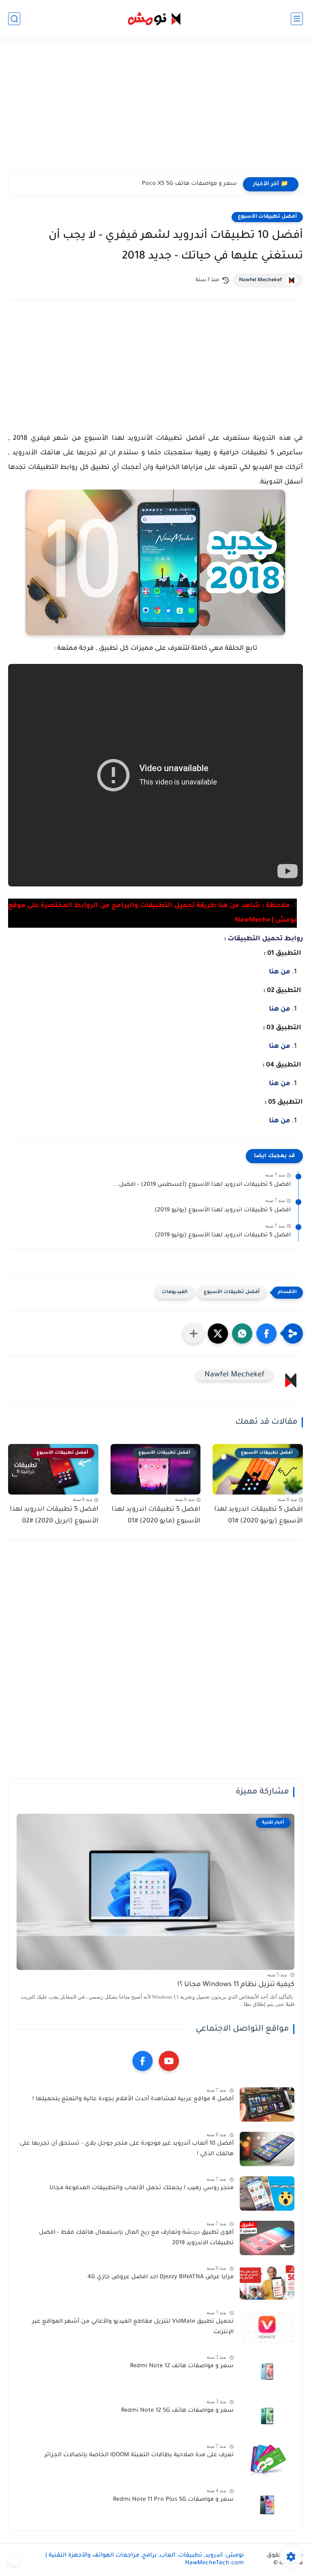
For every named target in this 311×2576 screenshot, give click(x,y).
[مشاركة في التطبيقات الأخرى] (194, 1334)
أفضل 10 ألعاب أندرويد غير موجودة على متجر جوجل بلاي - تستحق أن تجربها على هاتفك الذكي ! (127, 2149)
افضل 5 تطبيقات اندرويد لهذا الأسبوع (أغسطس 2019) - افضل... (202, 1185)
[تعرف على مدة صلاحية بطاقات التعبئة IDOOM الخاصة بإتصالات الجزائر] (267, 2460)
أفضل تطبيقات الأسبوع (267, 217)
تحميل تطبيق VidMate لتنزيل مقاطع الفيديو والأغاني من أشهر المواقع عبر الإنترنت (133, 2327)
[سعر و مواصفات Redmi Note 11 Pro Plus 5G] (267, 2505)
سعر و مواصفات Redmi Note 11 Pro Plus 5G (173, 2500)
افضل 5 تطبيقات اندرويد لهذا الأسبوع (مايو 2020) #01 (156, 1515)
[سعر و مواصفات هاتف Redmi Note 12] (267, 2371)
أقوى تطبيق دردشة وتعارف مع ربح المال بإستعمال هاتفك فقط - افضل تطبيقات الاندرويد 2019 (136, 2238)
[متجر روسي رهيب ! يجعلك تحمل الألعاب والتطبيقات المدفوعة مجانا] (267, 2193)
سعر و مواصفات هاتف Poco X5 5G (189, 184)
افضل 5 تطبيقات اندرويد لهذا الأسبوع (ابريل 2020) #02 (54, 1515)
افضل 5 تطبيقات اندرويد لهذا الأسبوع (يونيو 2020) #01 (259, 1515)
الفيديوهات (175, 1292)
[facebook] (143, 2061)
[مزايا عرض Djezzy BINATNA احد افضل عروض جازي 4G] (267, 2282)
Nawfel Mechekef (260, 280)
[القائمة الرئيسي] (297, 19)
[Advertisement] (155, 110)
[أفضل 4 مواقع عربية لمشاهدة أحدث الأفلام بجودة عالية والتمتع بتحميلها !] (267, 2104)
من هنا (280, 972)
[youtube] (169, 2061)
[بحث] (14, 19)
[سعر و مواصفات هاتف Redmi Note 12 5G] (267, 2416)
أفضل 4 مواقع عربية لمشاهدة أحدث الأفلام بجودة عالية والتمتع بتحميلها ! (133, 2099)
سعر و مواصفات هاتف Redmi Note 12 (182, 2366)
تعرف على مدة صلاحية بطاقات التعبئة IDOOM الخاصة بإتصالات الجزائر (139, 2455)
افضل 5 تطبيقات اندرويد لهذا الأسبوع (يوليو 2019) (223, 1211)
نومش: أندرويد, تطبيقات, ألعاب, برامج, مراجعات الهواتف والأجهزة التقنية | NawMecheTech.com (145, 2560)
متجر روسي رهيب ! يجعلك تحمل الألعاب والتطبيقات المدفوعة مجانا (142, 2188)
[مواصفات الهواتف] (14, 2560)
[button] (266, 1334)
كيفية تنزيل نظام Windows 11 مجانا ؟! (236, 1985)
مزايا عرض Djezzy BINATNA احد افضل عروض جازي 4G (161, 2277)
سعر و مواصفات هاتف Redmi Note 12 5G (177, 2411)
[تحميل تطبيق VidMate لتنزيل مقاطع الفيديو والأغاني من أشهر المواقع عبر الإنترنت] (267, 2327)
